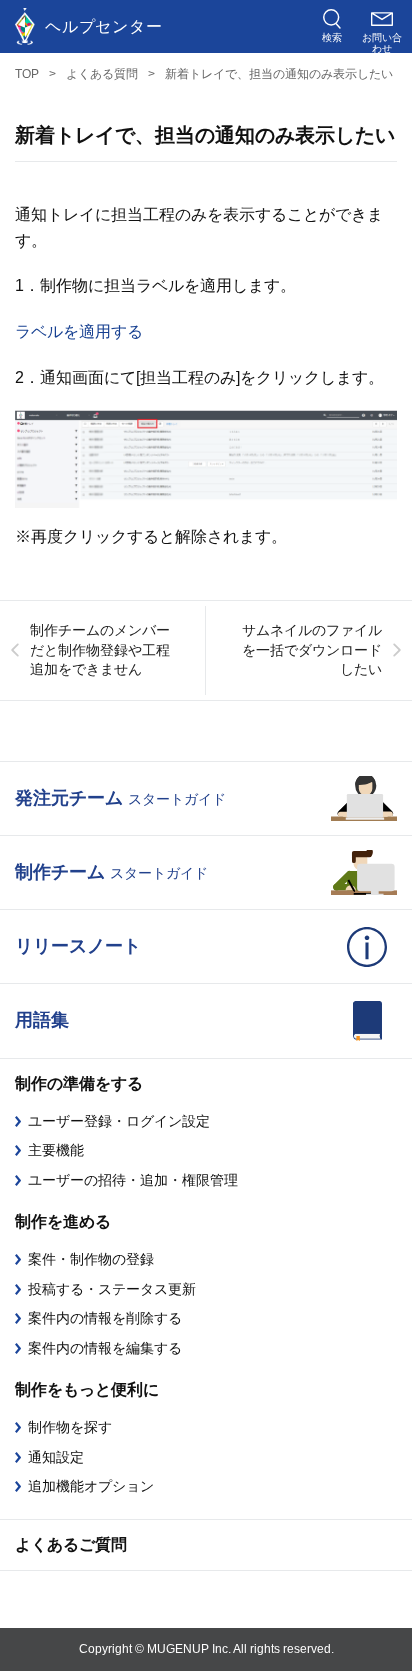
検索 (332, 37)
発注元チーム (120, 798)
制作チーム (111, 872)
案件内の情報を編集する (105, 1348)
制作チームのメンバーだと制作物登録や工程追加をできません (100, 649)
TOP (27, 74)
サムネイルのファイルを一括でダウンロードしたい (312, 649)
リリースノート (78, 946)
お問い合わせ (382, 42)
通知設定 (56, 1457)
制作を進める (63, 1221)
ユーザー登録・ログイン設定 (119, 1121)
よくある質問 (102, 74)
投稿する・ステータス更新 (112, 1289)
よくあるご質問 (71, 1544)
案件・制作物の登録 (91, 1259)
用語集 (42, 1020)
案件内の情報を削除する (105, 1318)
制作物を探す (70, 1427)
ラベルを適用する (79, 331)
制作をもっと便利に (87, 1389)
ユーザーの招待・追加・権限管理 (133, 1180)
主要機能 (56, 1150)
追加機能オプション (91, 1486)
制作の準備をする (79, 1083)
